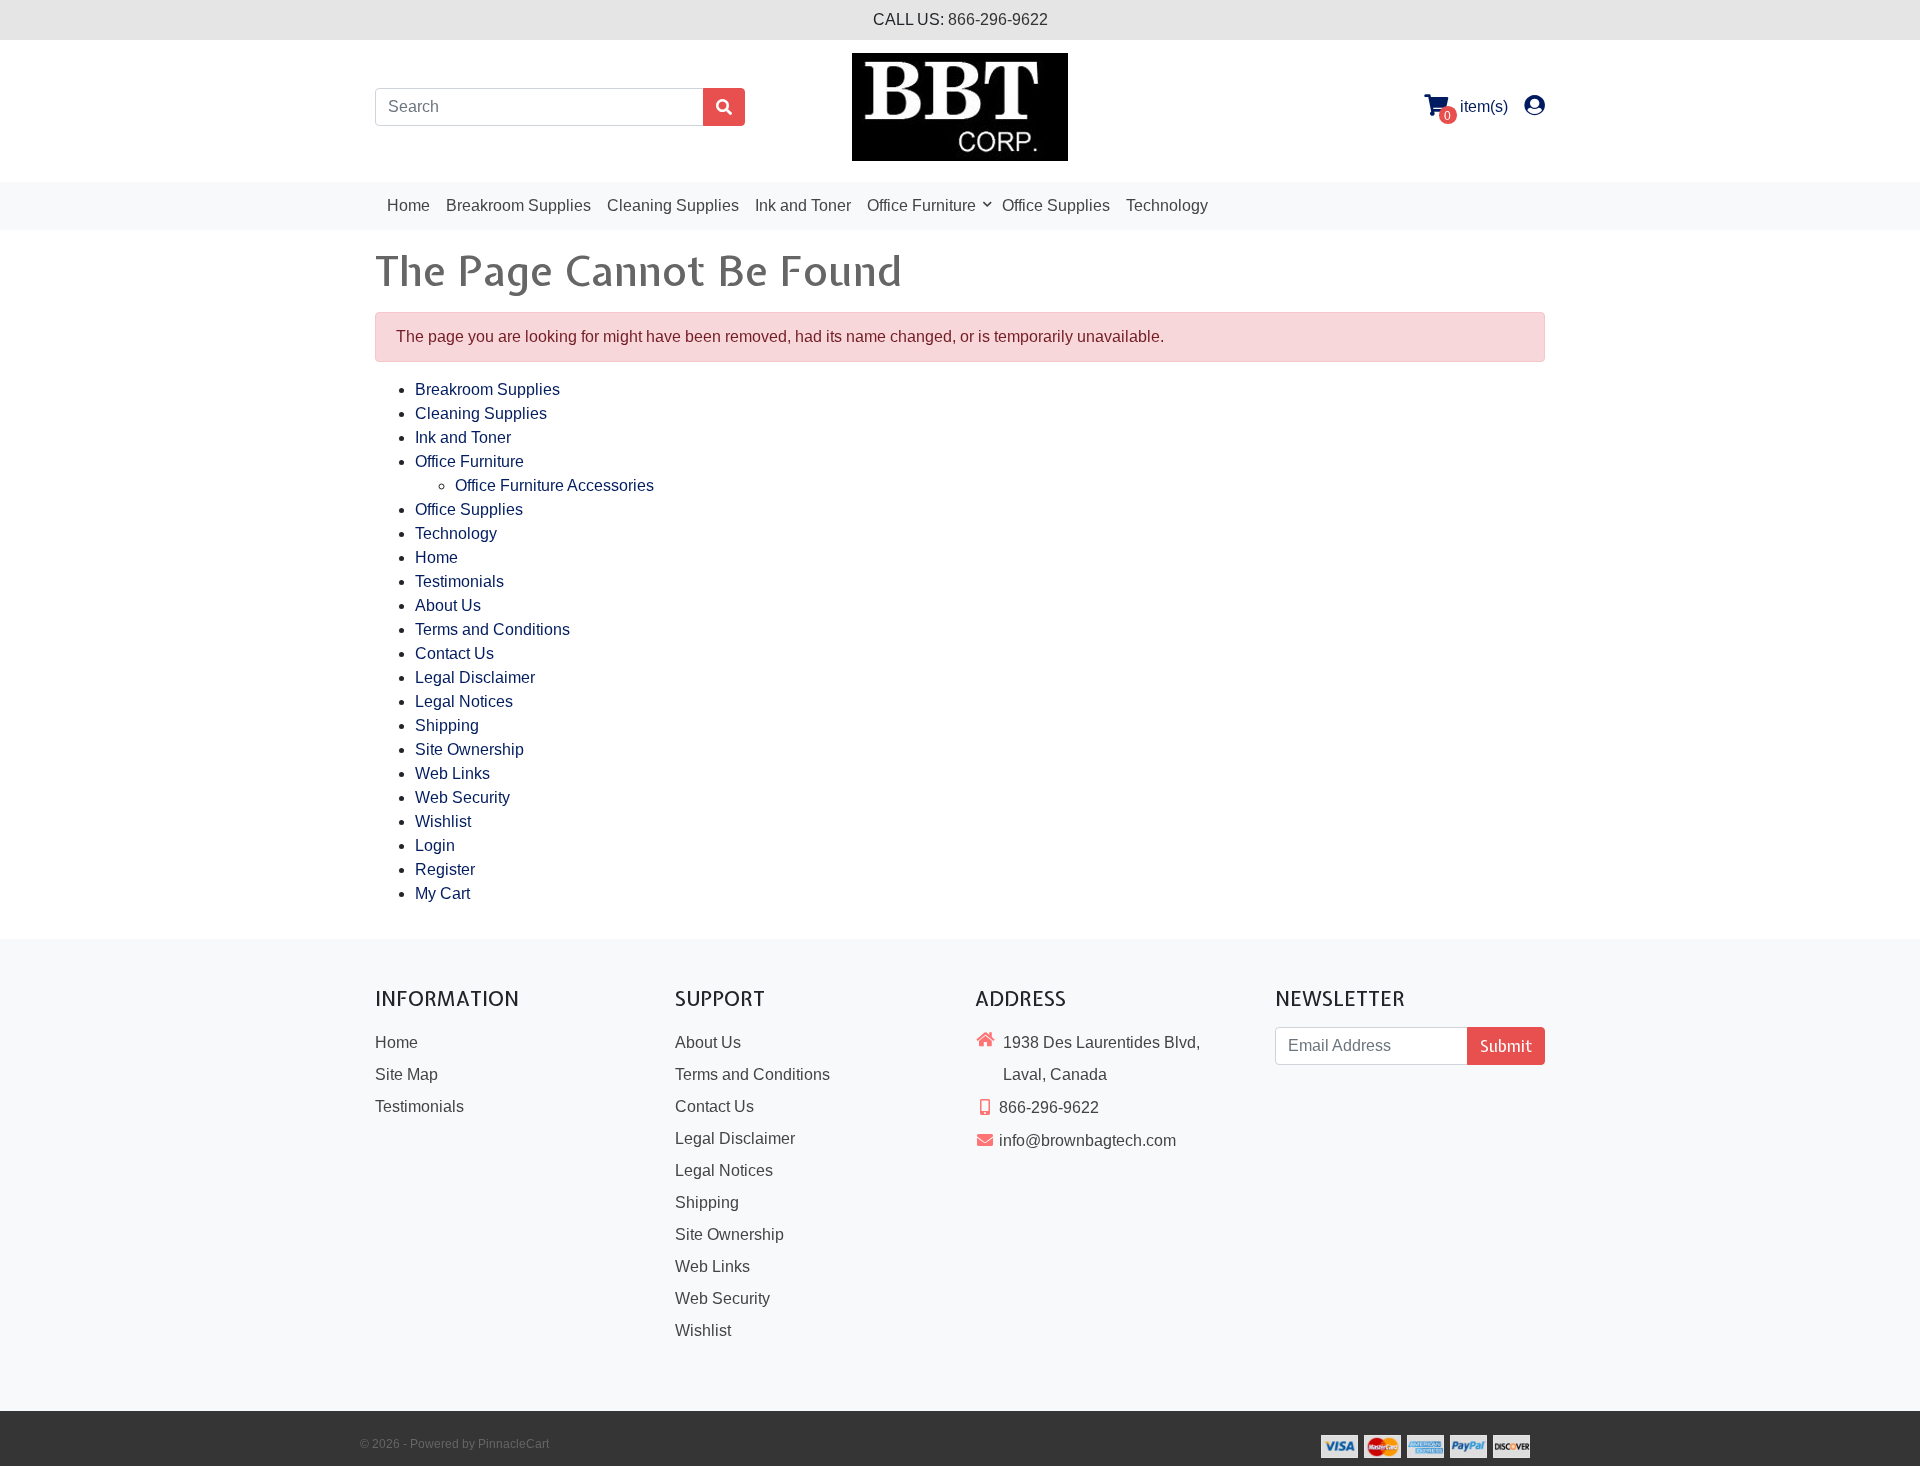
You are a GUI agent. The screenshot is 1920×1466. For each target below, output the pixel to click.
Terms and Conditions (492, 629)
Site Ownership (469, 749)
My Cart (442, 893)
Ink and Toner (803, 205)
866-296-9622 (998, 19)
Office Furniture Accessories (554, 485)
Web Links (452, 773)
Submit (1506, 1046)
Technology (1167, 205)
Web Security (462, 797)
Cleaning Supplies (673, 205)
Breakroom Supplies (518, 205)
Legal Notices (464, 701)
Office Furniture (923, 205)
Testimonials (459, 581)
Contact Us (454, 653)
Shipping (447, 725)
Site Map (406, 1074)
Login (435, 845)
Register (445, 869)
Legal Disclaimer (475, 677)
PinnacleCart (513, 1444)
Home (408, 205)
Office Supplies (1056, 205)
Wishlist (443, 821)
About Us (448, 605)
